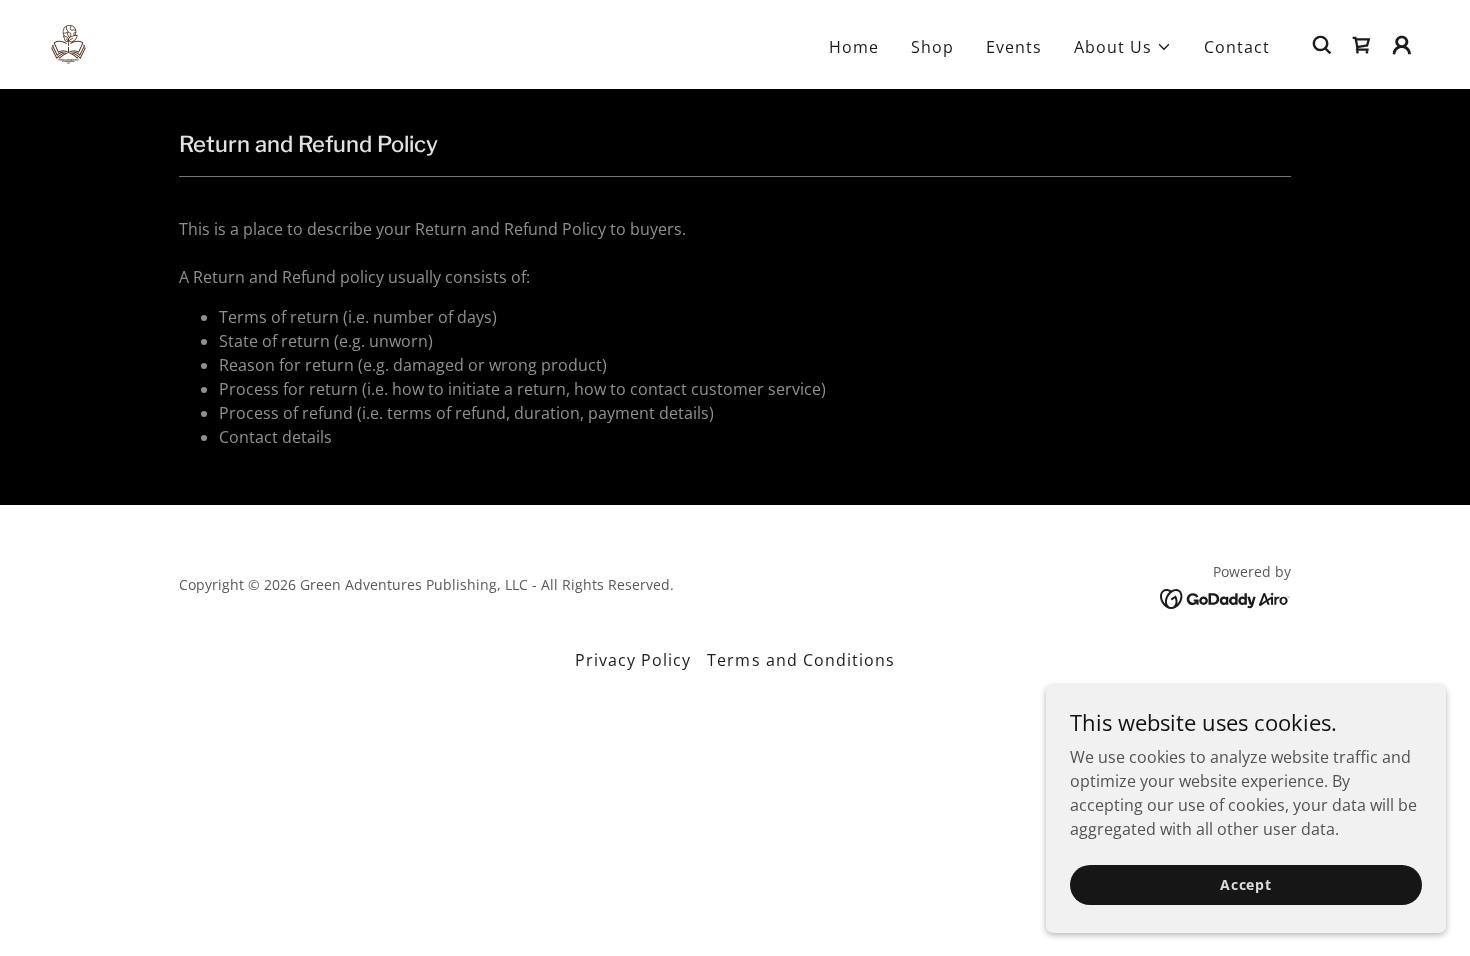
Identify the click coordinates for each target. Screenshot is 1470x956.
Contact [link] (1237, 47)
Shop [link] (932, 47)
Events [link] (1014, 47)
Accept (1246, 884)
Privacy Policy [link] (633, 660)
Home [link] (854, 47)
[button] (1123, 47)
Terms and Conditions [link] (800, 660)
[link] (68, 43)
